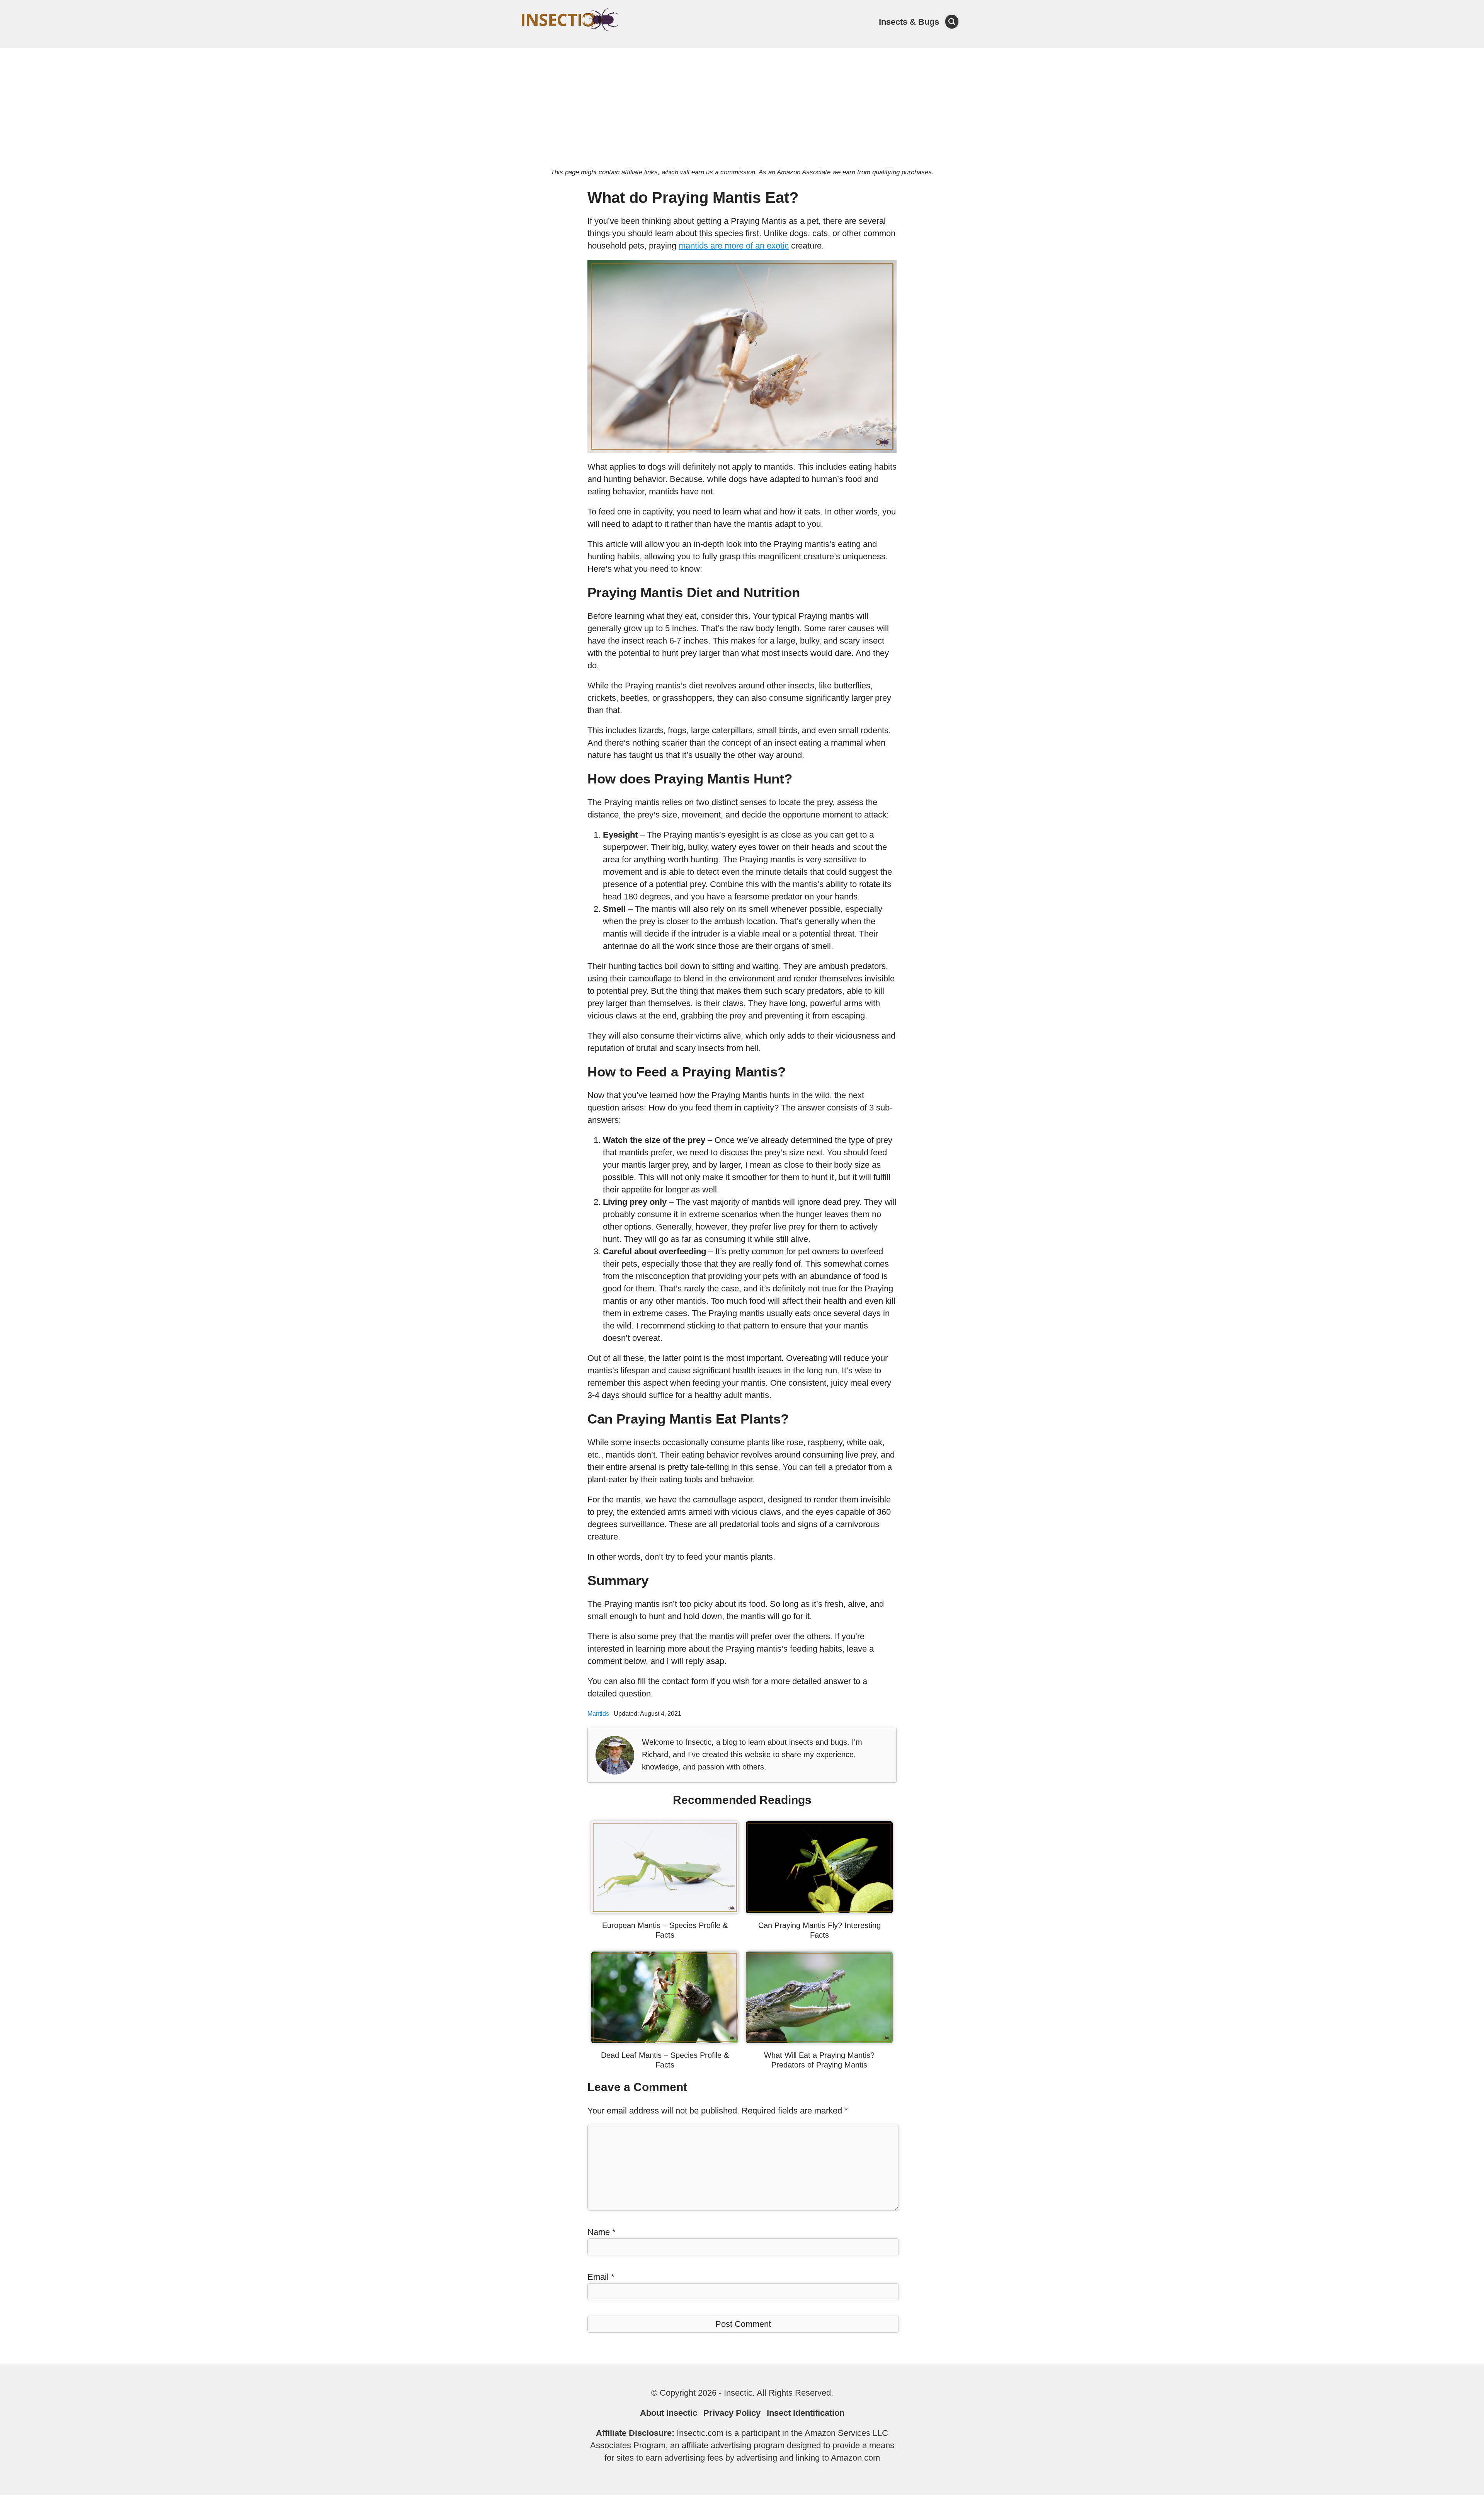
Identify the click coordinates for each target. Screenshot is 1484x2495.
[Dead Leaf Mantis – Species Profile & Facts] (665, 2040)
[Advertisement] (742, 106)
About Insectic (669, 2413)
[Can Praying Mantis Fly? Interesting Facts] (819, 1910)
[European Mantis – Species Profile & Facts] (665, 1910)
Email (601, 2277)
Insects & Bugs (909, 22)
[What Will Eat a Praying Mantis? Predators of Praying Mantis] (819, 2040)
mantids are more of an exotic (734, 246)
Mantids (598, 1714)
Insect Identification (806, 2413)
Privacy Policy (732, 2413)
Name (602, 2232)
